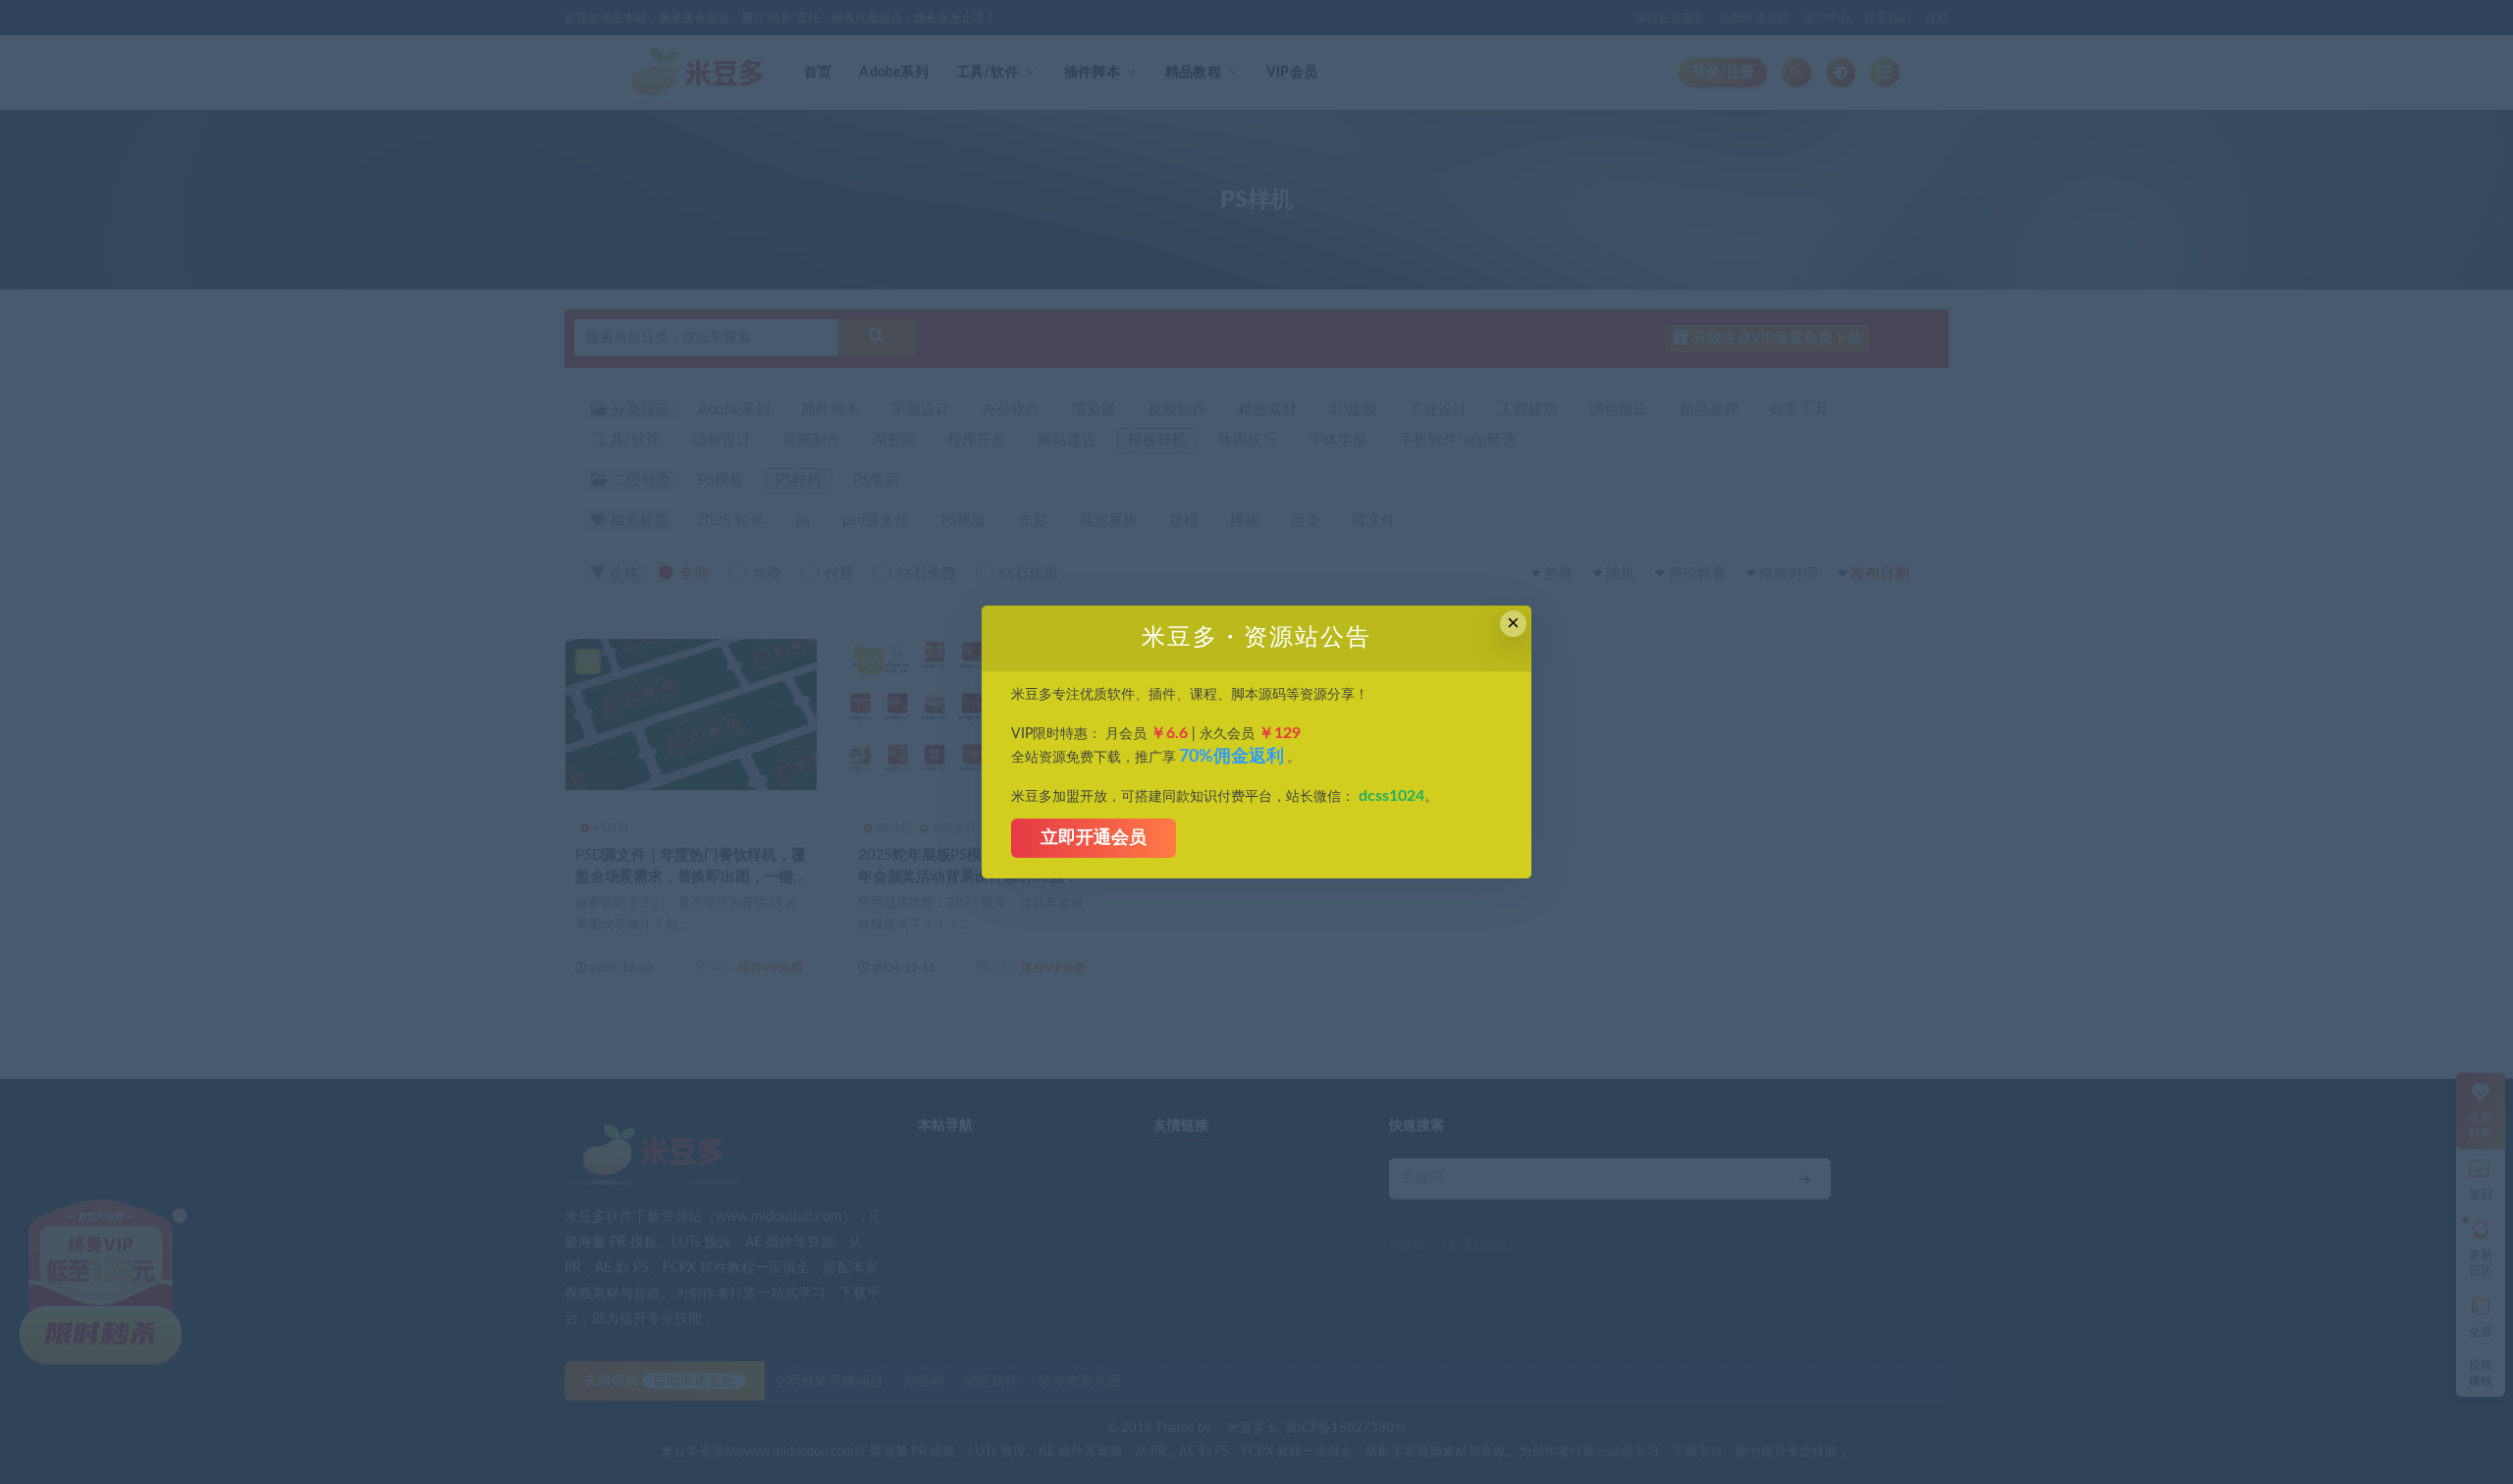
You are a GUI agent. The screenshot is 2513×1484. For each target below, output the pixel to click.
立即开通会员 (1094, 838)
